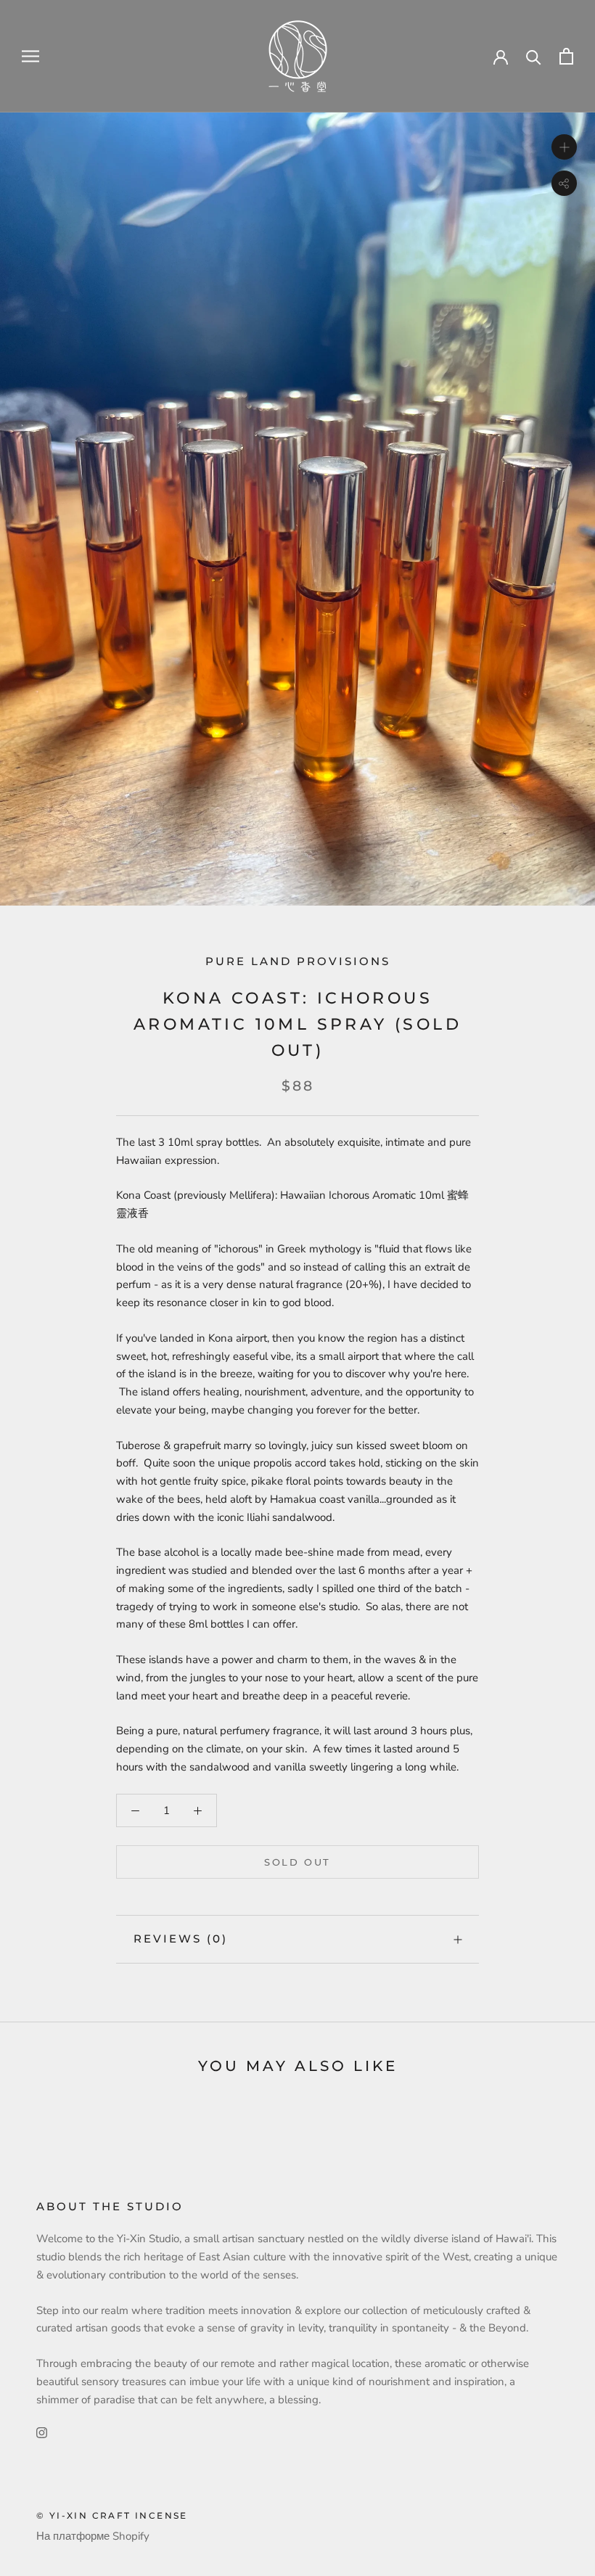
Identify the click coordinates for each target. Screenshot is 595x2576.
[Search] (534, 56)
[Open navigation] (30, 56)
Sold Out (297, 1862)
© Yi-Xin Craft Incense (112, 2515)
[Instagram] (42, 2432)
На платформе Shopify (93, 2536)
